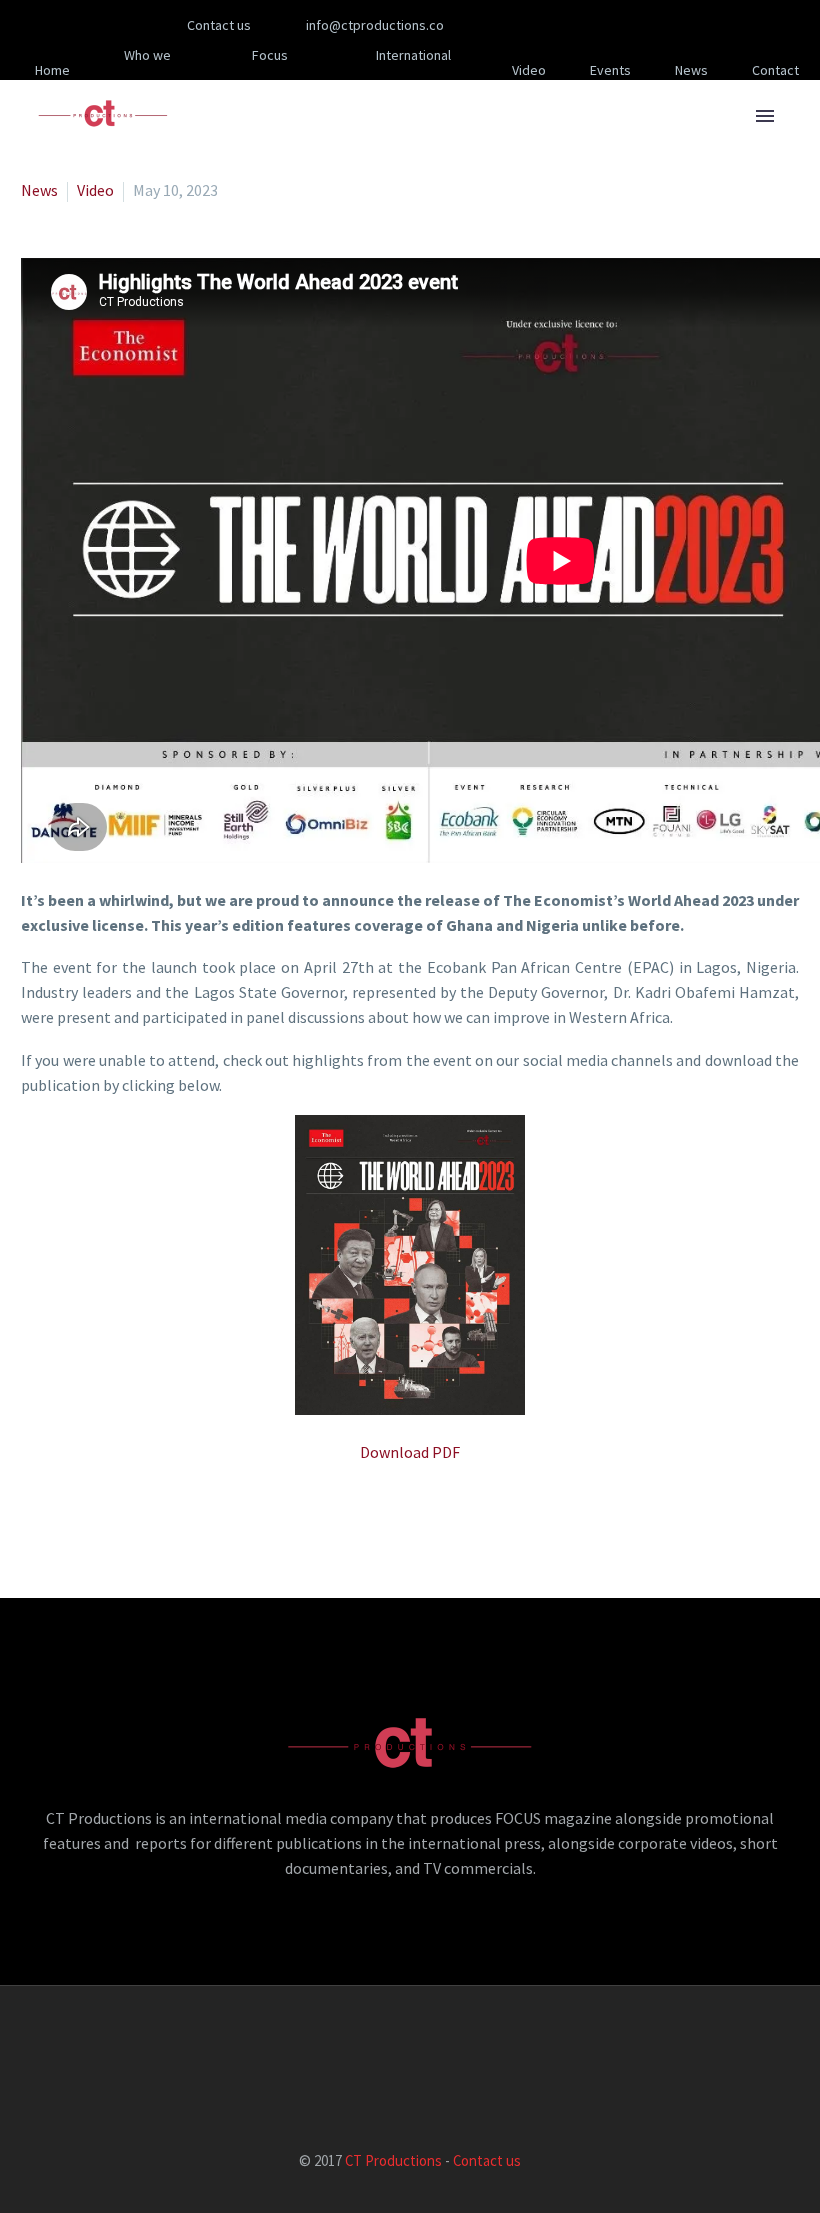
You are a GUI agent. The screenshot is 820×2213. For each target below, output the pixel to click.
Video (529, 70)
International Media (413, 70)
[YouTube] (644, 25)
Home (52, 70)
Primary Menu (765, 116)
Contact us (487, 2160)
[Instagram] (614, 25)
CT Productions (393, 2160)
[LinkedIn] (554, 25)
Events (610, 70)
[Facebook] (524, 25)
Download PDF (410, 1452)
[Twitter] (584, 25)
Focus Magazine (262, 70)
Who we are (147, 70)
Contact (775, 70)
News (691, 70)
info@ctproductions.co (375, 25)
